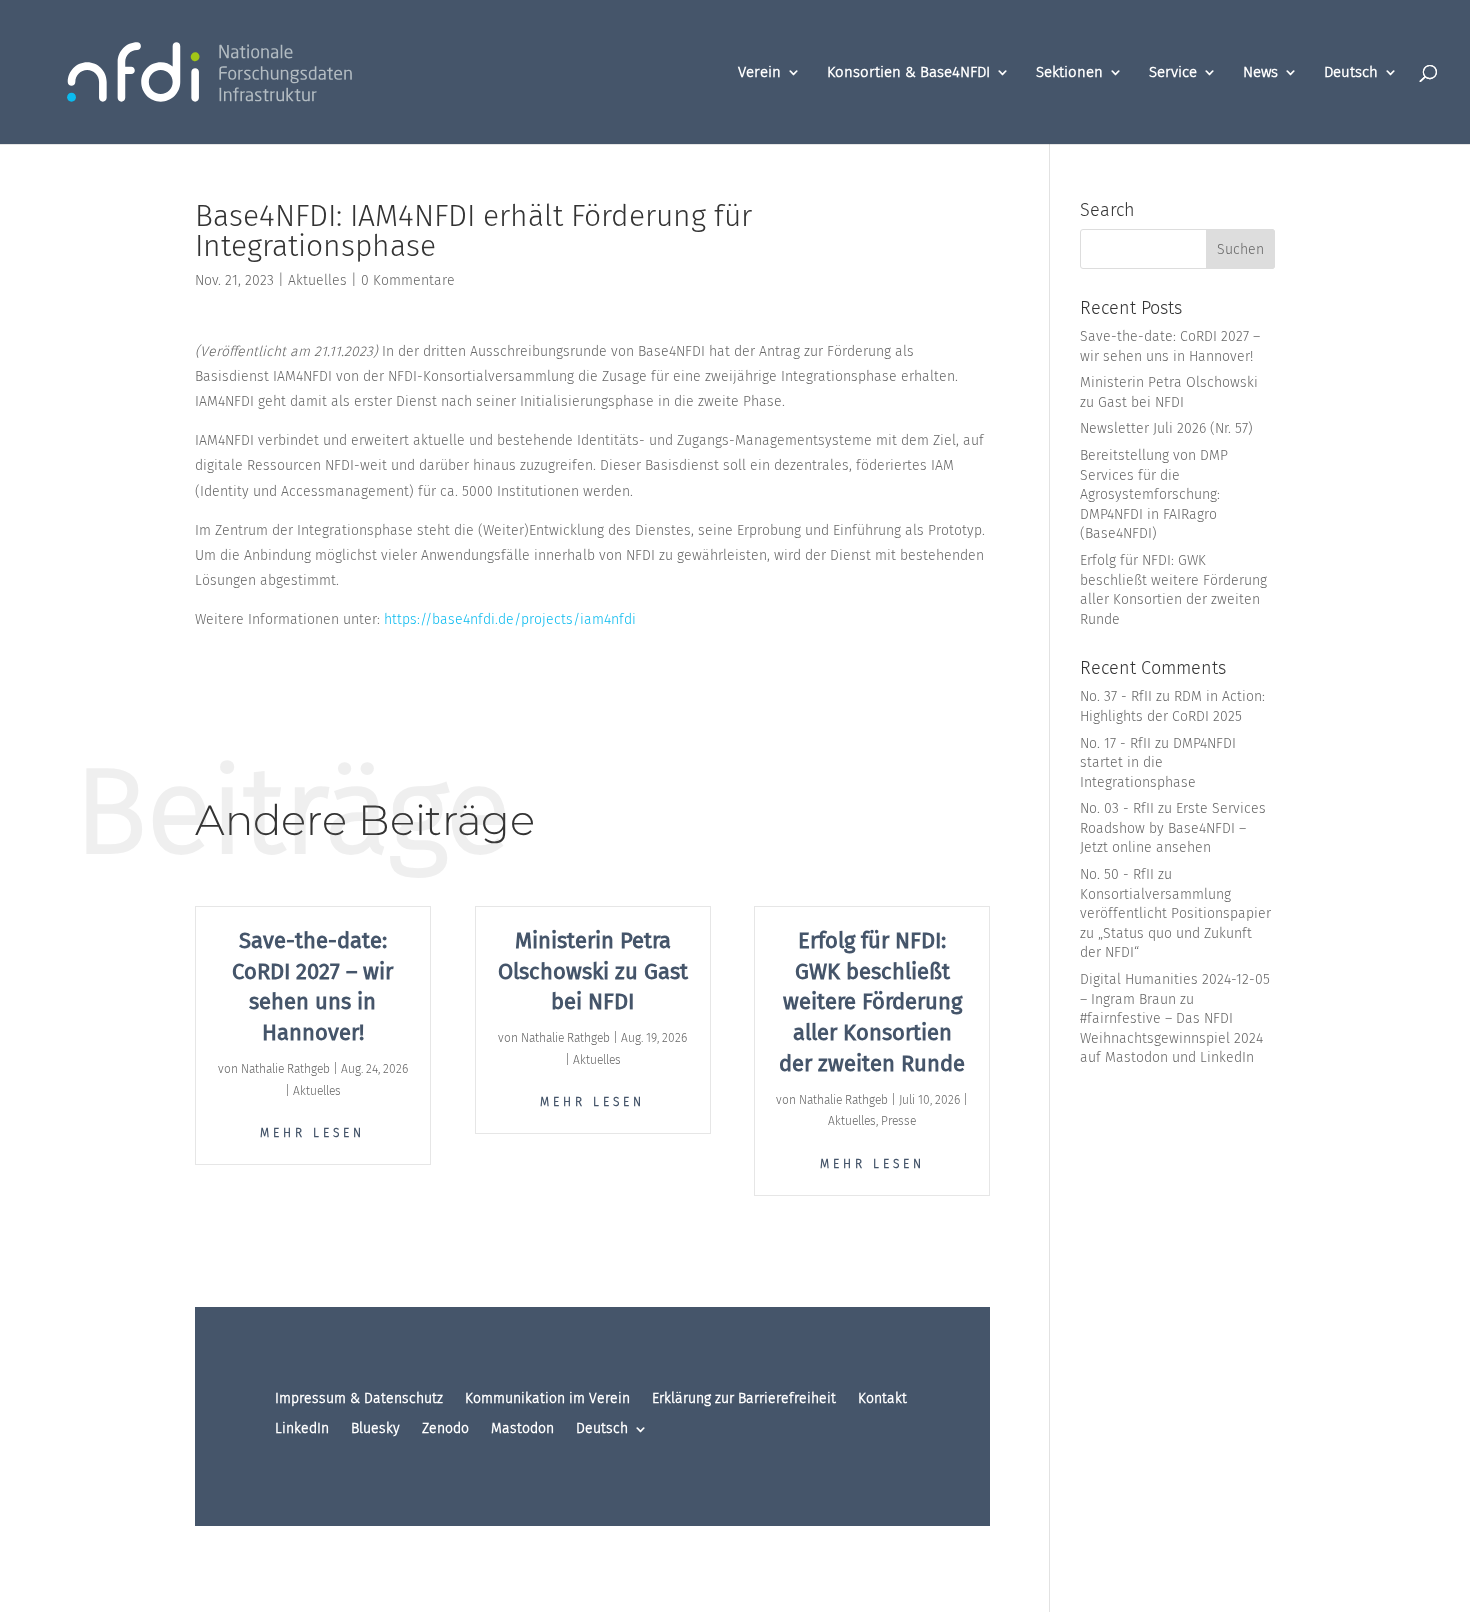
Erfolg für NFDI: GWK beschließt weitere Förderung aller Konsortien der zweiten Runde (872, 1002)
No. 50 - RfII (1117, 874)
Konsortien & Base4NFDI (908, 73)
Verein (759, 73)
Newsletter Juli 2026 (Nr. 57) (1166, 428)
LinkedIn (302, 1429)
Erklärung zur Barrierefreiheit (744, 1399)
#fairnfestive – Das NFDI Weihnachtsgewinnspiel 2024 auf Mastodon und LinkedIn (1171, 1038)
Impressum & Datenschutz (359, 1399)
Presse (898, 1121)
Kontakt (882, 1399)
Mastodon (522, 1429)
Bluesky (375, 1429)
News (1260, 73)
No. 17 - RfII (1115, 743)
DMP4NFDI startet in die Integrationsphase (1158, 763)
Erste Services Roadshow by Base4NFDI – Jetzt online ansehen (1173, 828)
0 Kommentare (408, 280)
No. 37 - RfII (1116, 696)
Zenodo (445, 1429)
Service (1173, 73)
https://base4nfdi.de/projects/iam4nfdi (510, 619)
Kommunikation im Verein (547, 1399)
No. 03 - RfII (1117, 808)
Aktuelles (317, 280)
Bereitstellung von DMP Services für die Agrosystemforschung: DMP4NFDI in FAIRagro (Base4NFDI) (1154, 494)
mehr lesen (312, 1133)
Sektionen (1069, 73)
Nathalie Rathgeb (285, 1069)
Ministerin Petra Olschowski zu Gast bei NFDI (593, 971)
